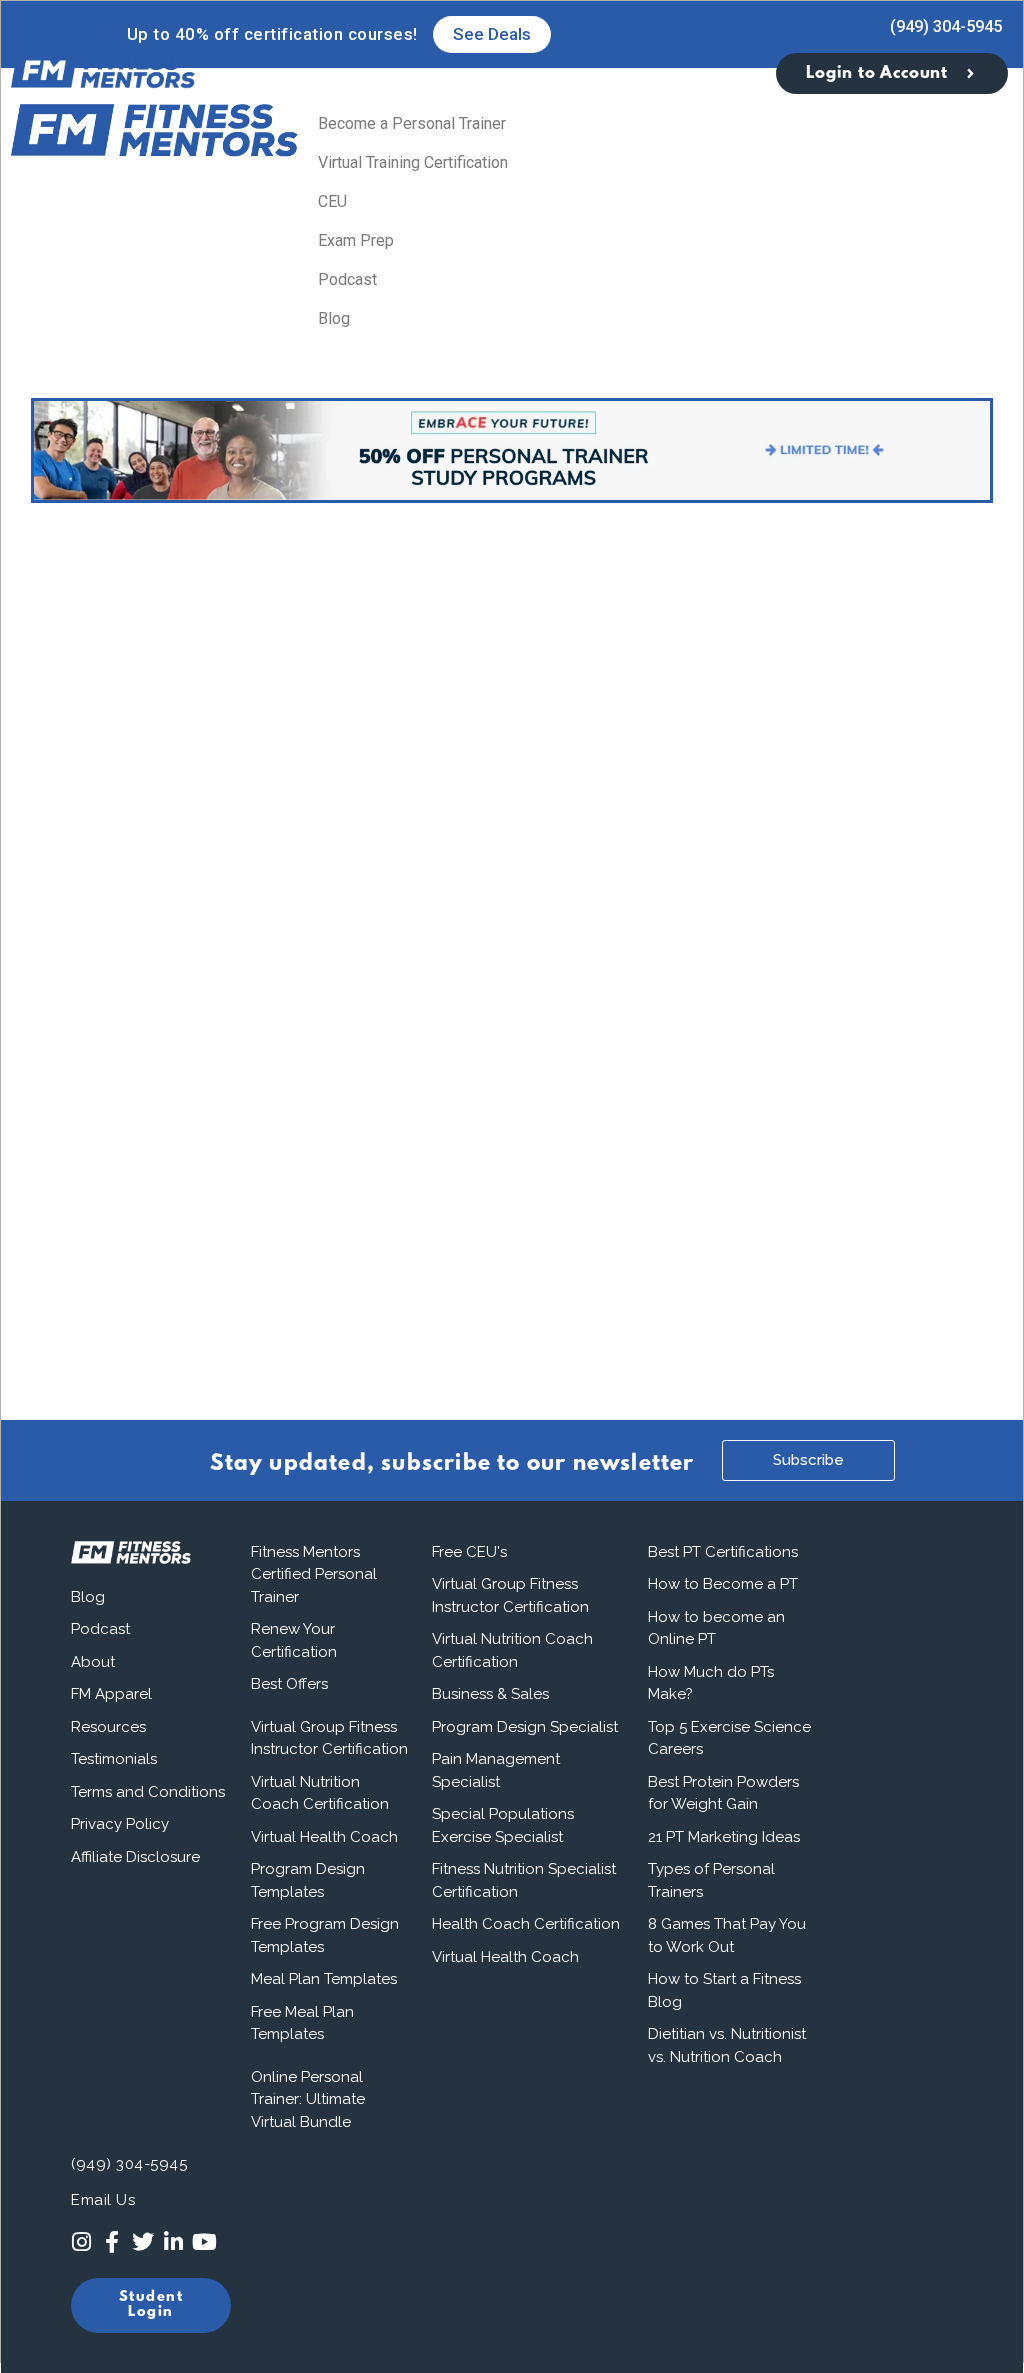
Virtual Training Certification (413, 162)
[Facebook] (112, 2242)
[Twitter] (143, 2242)
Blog (334, 318)
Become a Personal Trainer (412, 123)
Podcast (347, 279)
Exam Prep (356, 240)
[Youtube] (204, 2242)
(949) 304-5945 (946, 26)
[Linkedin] (173, 2242)
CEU (332, 201)
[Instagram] (81, 2242)
